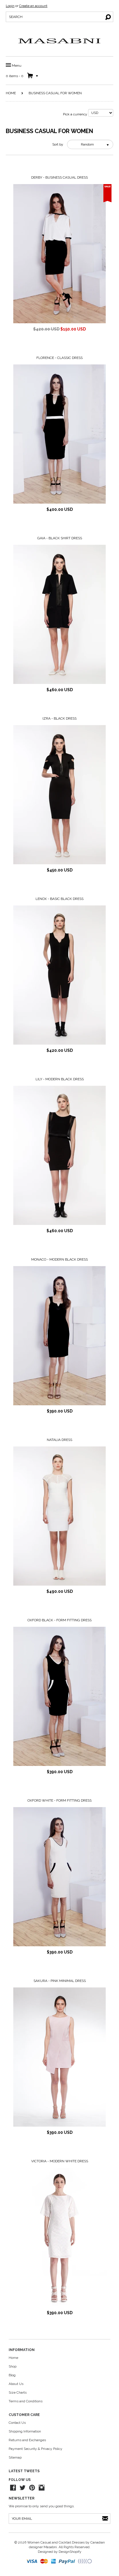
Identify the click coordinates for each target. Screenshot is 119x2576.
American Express (54, 2562)
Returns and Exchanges (27, 2440)
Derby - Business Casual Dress (59, 177)
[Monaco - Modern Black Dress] (59, 1336)
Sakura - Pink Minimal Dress (60, 1981)
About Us (16, 2384)
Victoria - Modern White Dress (60, 2161)
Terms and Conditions (26, 2401)
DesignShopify (70, 2552)
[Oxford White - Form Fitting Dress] (59, 1877)
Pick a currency (76, 114)
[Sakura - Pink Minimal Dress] (59, 2057)
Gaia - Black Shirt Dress (60, 538)
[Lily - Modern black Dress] (59, 1155)
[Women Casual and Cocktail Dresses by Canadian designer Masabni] (59, 41)
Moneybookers (85, 2562)
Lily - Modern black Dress (60, 1079)
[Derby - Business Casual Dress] (59, 254)
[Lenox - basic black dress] (59, 975)
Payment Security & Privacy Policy (36, 2449)
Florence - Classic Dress (59, 358)
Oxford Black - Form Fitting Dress (59, 1620)
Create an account (33, 6)
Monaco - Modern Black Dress (59, 1259)
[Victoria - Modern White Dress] (59, 2237)
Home (11, 93)
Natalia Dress (59, 1440)
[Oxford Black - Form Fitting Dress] (59, 1696)
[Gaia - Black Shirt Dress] (59, 614)
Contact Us (17, 2423)
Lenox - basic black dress (59, 899)
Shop (13, 2366)
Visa (32, 2562)
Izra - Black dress (59, 718)
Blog (12, 2375)
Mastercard (44, 2562)
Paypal (67, 2562)
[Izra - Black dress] (59, 795)
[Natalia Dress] (59, 1516)
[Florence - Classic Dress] (59, 434)
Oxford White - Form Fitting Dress (59, 1800)
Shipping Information (25, 2431)
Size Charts (18, 2392)
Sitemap (15, 2457)
